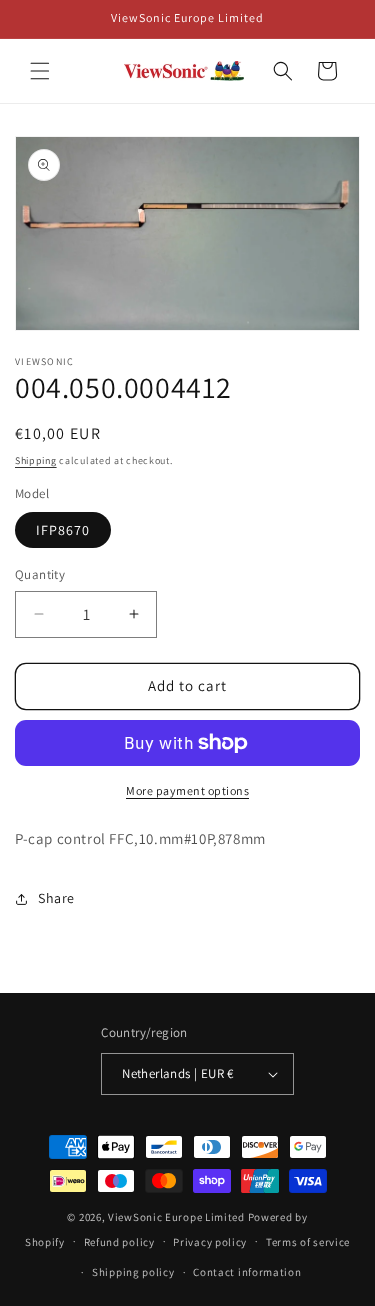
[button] (40, 71)
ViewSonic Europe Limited (176, 1217)
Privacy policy (210, 1242)
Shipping (36, 460)
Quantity (40, 574)
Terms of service (308, 1242)
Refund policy (119, 1242)
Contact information (247, 1272)
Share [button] (56, 898)
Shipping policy (133, 1272)
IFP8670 (63, 530)
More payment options (187, 790)
